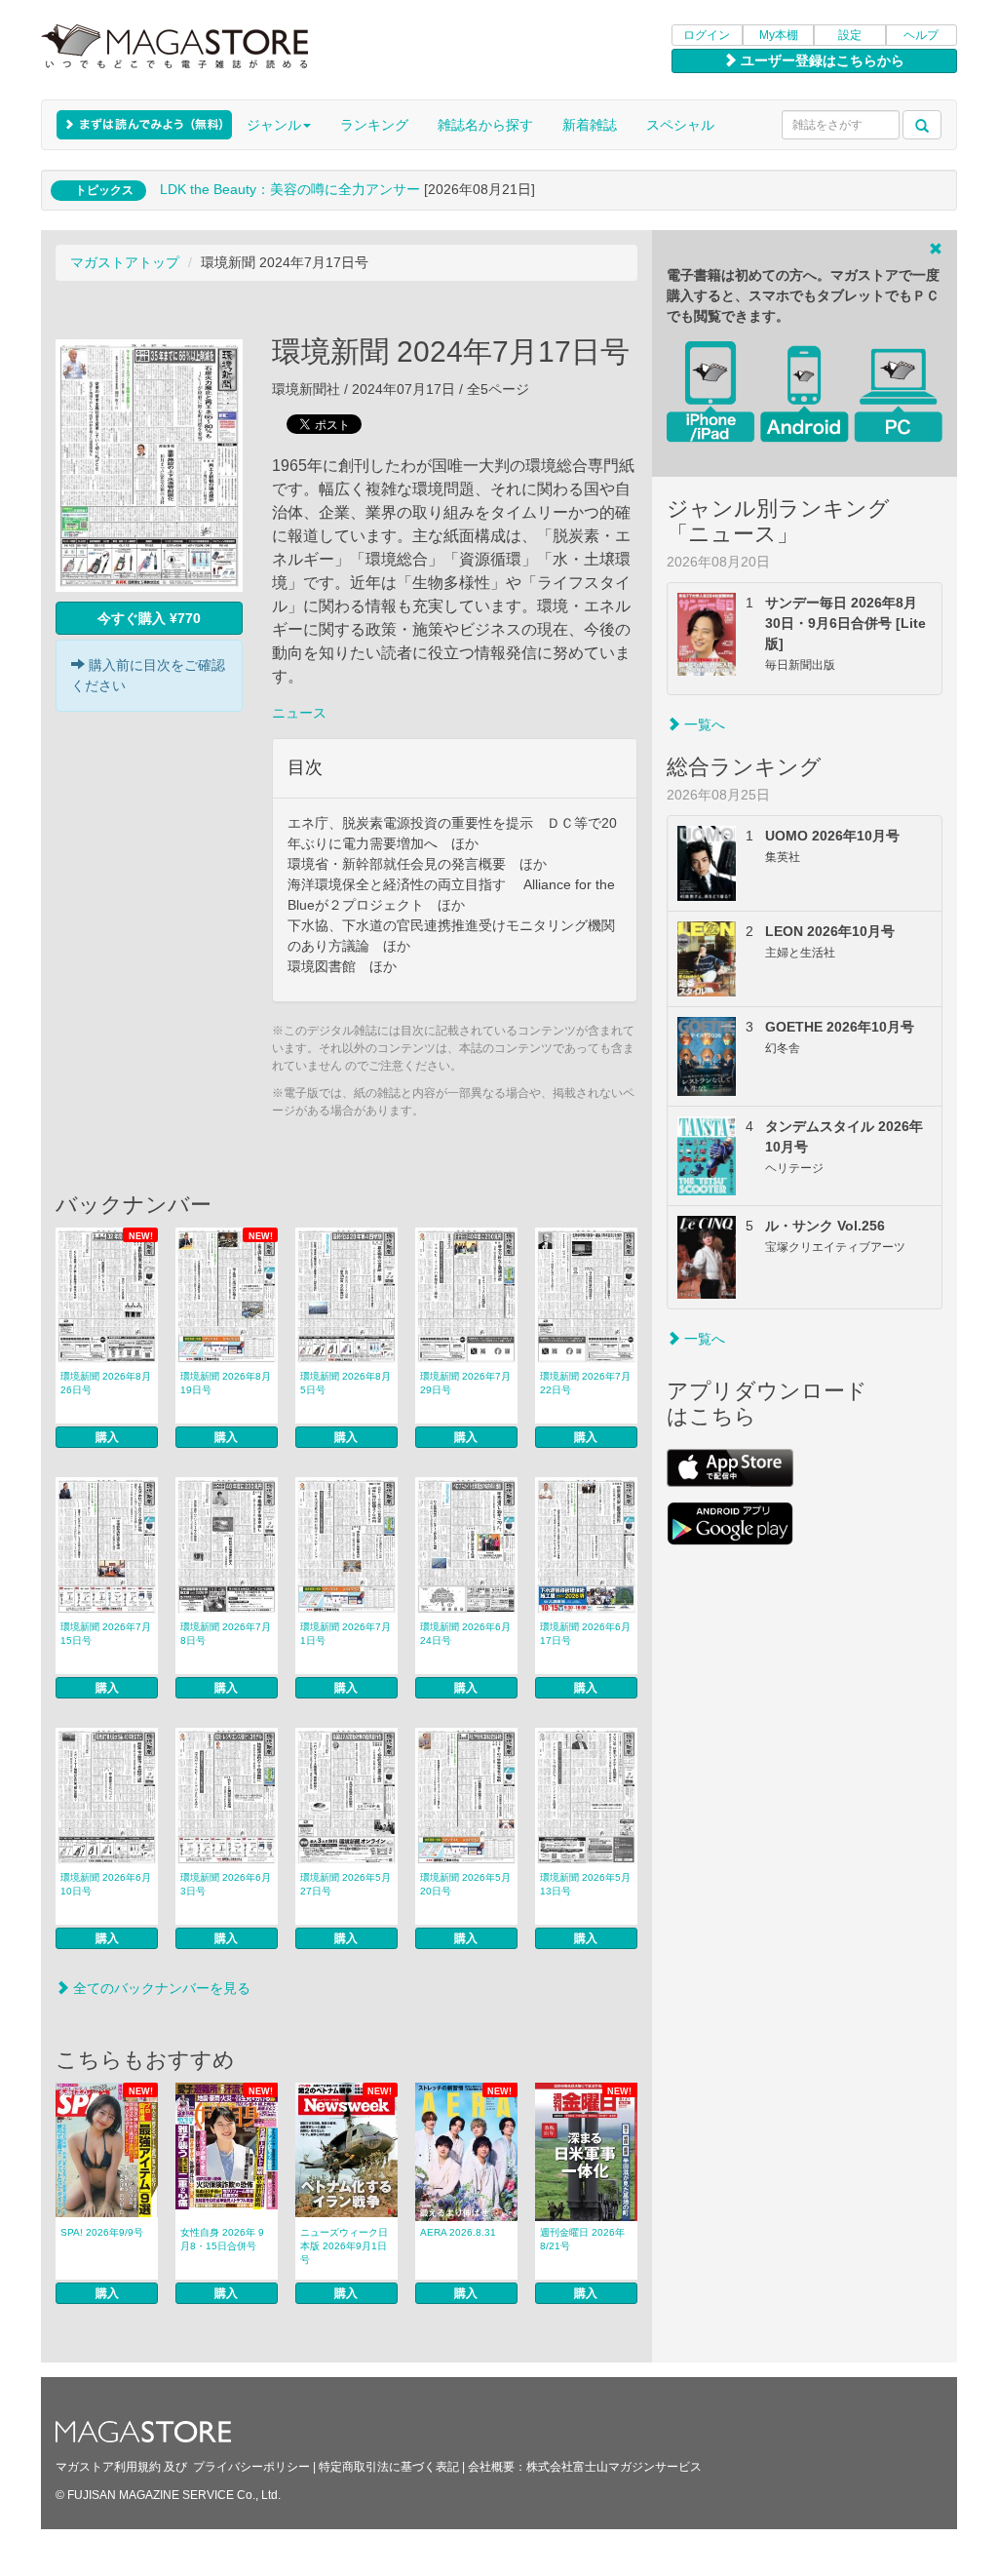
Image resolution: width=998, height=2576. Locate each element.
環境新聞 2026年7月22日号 (585, 1383)
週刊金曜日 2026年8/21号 (582, 2239)
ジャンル (274, 125)
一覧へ (703, 724)
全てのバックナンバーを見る (160, 1988)
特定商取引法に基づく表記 (389, 2467)
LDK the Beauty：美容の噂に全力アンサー (290, 189)
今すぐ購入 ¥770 (149, 618)
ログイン (707, 35)
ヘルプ (921, 35)
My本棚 (779, 35)
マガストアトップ (125, 262)
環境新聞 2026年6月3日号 (226, 1884)
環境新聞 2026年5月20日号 (465, 1884)
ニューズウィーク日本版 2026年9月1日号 (344, 2246)
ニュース (299, 713)
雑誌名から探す (485, 125)
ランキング (374, 125)
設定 (850, 35)
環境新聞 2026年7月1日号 (345, 1634)
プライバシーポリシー (251, 2467)
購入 (107, 1437)
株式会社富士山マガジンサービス (614, 2467)
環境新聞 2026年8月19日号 (226, 1383)
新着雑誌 (590, 125)
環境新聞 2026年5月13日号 (585, 1884)
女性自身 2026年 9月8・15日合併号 (222, 2239)
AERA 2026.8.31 (458, 2232)
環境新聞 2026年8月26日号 (106, 1383)
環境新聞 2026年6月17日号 (585, 1634)
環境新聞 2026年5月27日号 (345, 1884)
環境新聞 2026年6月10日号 (106, 1884)
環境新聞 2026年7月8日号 (226, 1634)
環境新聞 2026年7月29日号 (465, 1383)
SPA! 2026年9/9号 (102, 2232)
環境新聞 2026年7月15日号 (106, 1634)
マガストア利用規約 (108, 2467)
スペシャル (680, 125)
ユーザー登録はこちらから (821, 60)
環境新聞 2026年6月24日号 (465, 1634)
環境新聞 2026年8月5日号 (345, 1383)
